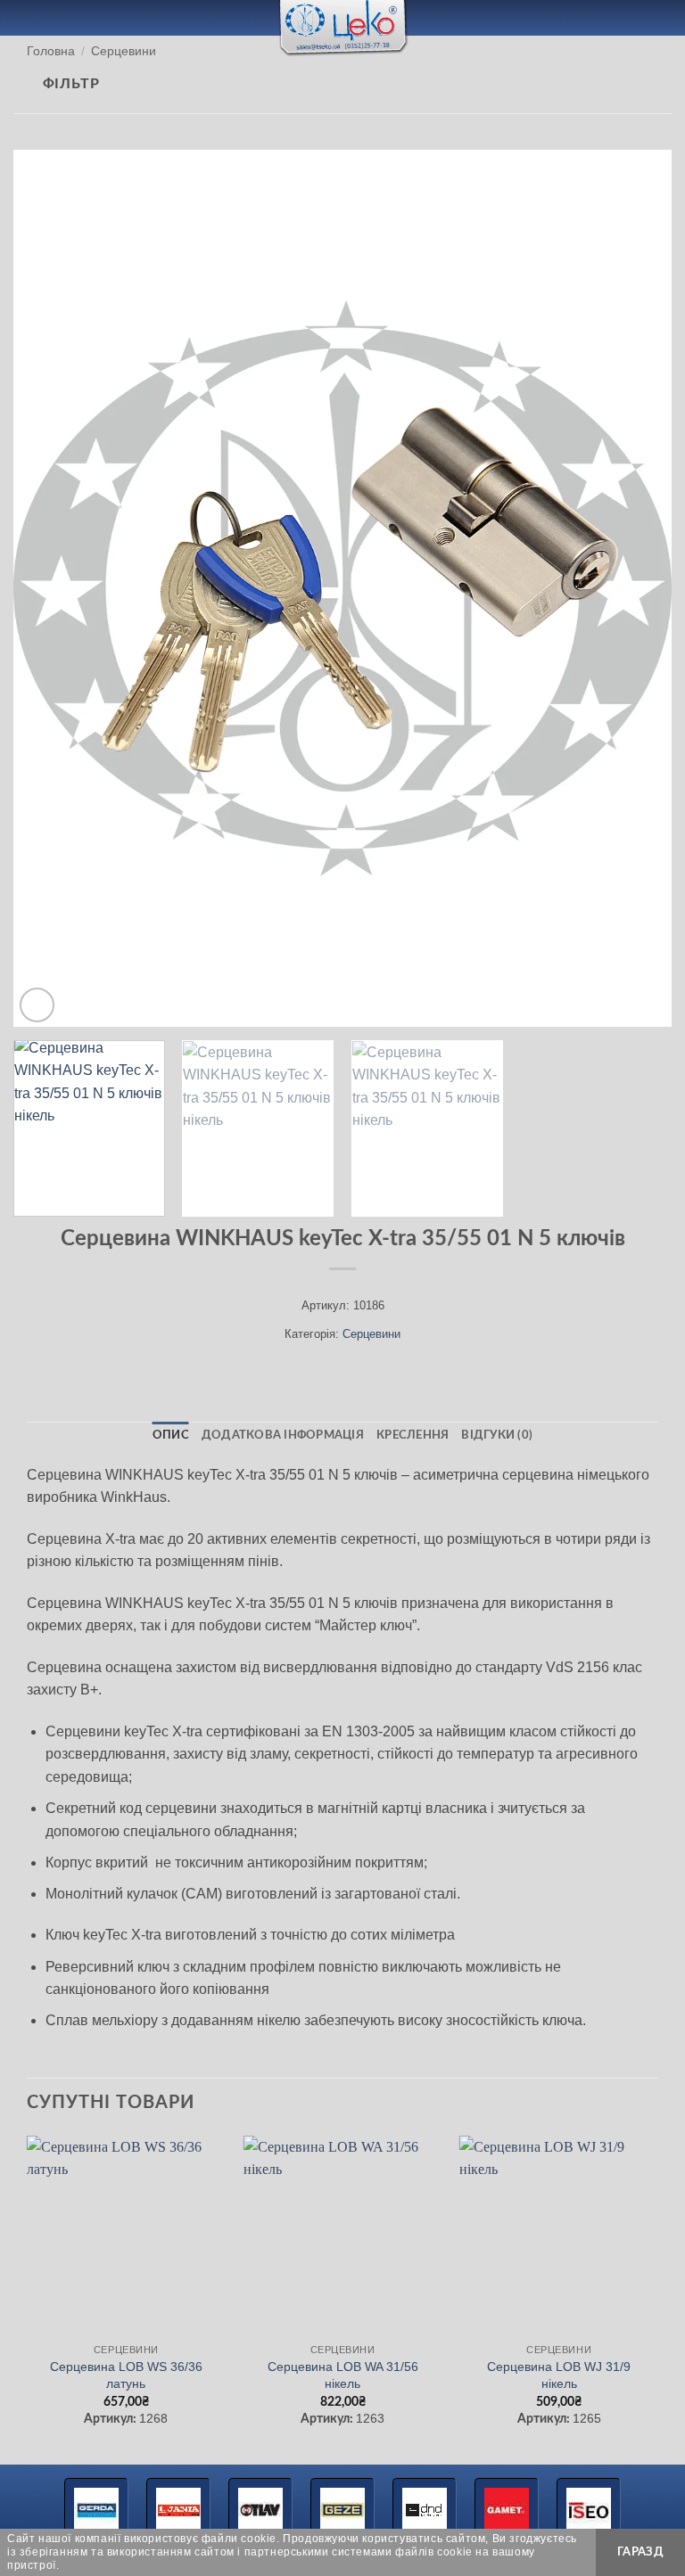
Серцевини (124, 51)
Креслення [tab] (413, 1435)
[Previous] (49, 588)
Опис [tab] (171, 1435)
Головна (51, 51)
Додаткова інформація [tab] (283, 1435)
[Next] (636, 588)
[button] (24, 17)
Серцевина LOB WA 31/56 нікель (343, 2375)
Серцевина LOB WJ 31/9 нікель (559, 2375)
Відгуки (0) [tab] (497, 1435)
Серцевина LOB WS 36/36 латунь (126, 2375)
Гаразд (640, 2552)
